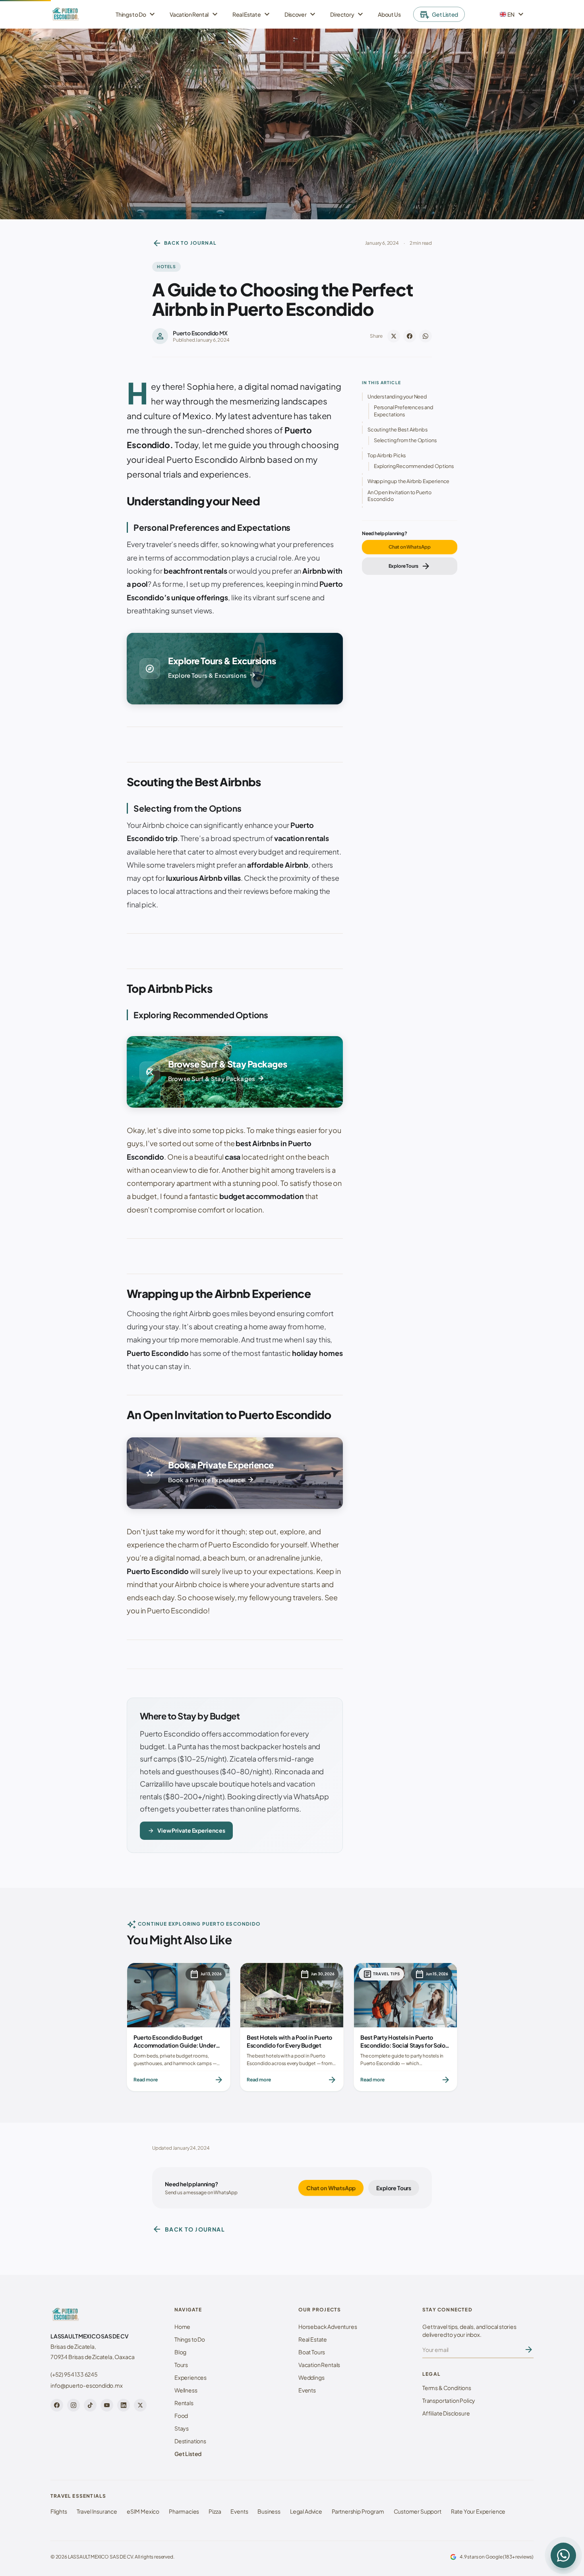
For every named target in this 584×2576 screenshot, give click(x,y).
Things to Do (136, 14)
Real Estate (252, 14)
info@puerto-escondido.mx (87, 2385)
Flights (59, 2511)
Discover (301, 14)
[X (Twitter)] (140, 2405)
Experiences (190, 2377)
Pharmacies (184, 2511)
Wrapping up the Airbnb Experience (408, 481)
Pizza (215, 2511)
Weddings (311, 2377)
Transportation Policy (449, 2400)
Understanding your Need (397, 396)
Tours (181, 2365)
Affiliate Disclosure (446, 2413)
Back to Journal (184, 243)
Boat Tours (312, 2352)
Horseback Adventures (328, 2327)
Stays (182, 2428)
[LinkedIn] (124, 2405)
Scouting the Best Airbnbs (398, 429)
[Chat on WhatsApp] (563, 2555)
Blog (180, 2352)
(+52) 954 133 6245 (74, 2374)
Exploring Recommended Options (414, 466)
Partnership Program (358, 2511)
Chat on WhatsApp (410, 547)
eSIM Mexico (143, 2511)
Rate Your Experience (478, 2511)
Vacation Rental (195, 14)
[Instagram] (73, 2405)
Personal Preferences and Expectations (404, 411)
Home (182, 2327)
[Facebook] (57, 2405)
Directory (348, 14)
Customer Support (418, 2511)
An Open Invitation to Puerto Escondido (399, 496)
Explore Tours (410, 566)
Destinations (190, 2441)
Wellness (186, 2390)
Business (269, 2511)
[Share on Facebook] (410, 336)
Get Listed (439, 14)
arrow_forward (529, 2350)
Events (307, 2390)
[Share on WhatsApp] (425, 336)
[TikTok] (90, 2405)
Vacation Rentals (319, 2365)
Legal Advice (306, 2511)
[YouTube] (107, 2405)
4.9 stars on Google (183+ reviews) (497, 2557)
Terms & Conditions (447, 2388)
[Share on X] (394, 336)
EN (513, 14)
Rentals (184, 2403)
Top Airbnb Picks (387, 455)
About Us (389, 14)
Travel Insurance (97, 2511)
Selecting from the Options (405, 440)
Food (181, 2415)
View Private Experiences (186, 1831)
